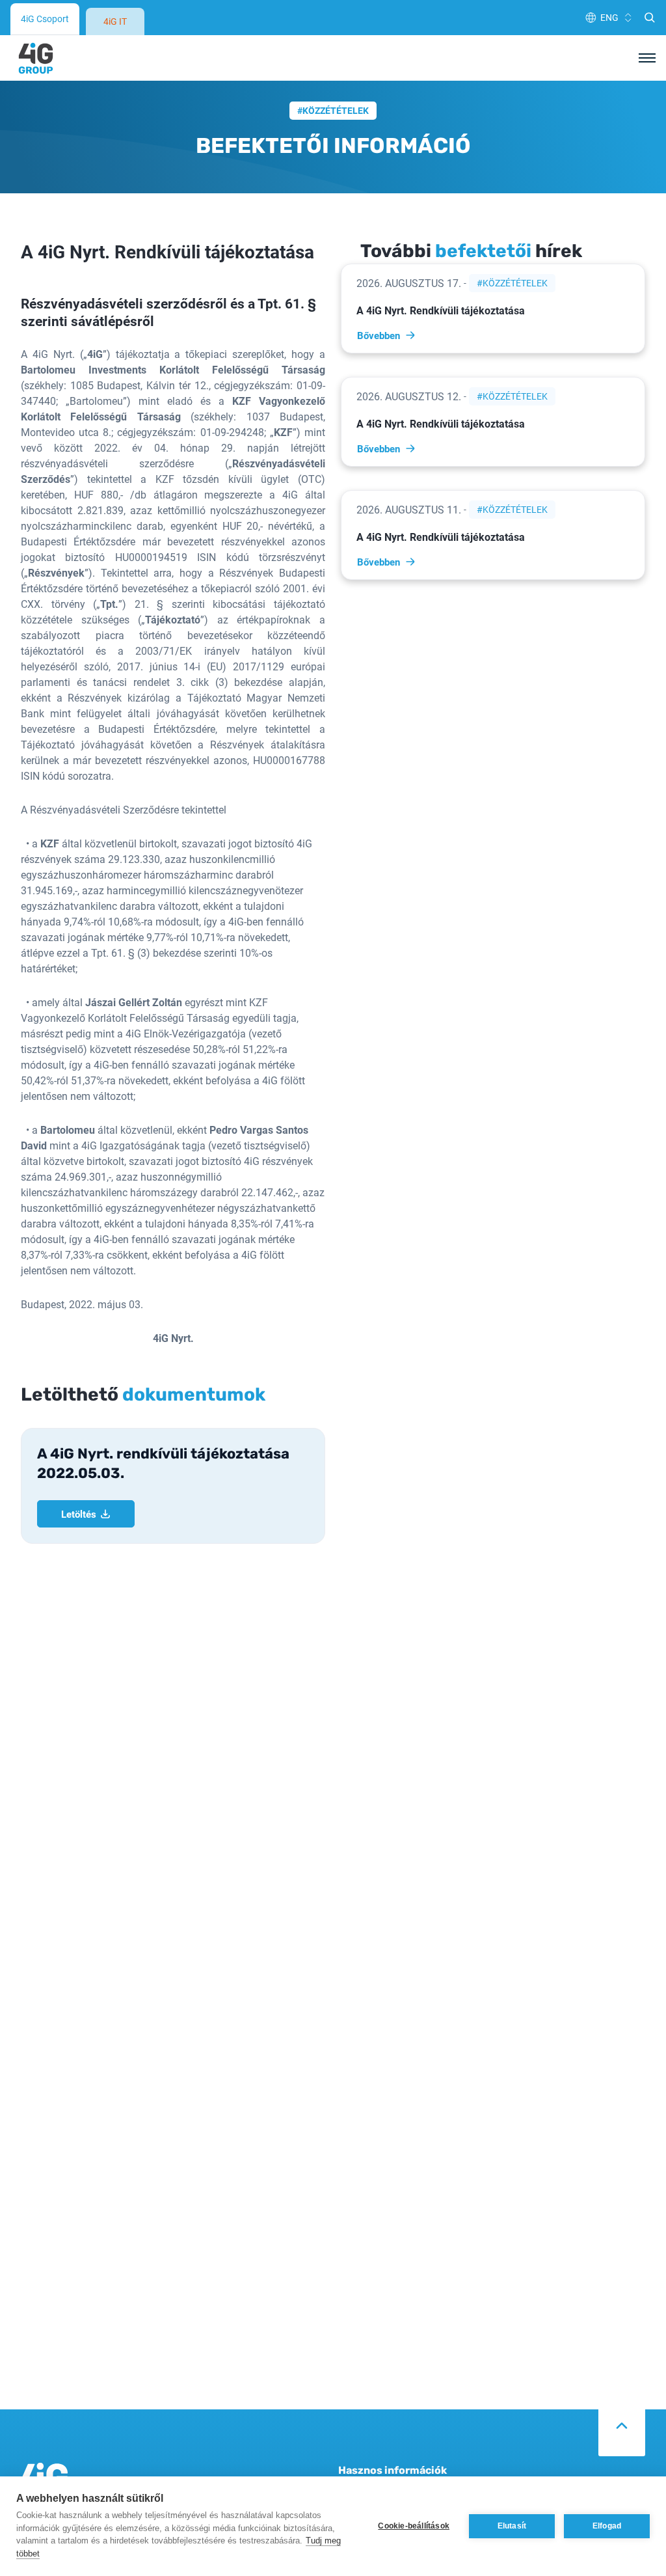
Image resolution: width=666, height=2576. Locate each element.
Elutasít (512, 2526)
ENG (609, 17)
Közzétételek (336, 110)
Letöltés (79, 1514)
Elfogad (607, 2526)
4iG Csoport (45, 19)
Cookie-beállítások (414, 2526)
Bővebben (379, 335)
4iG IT (115, 21)
